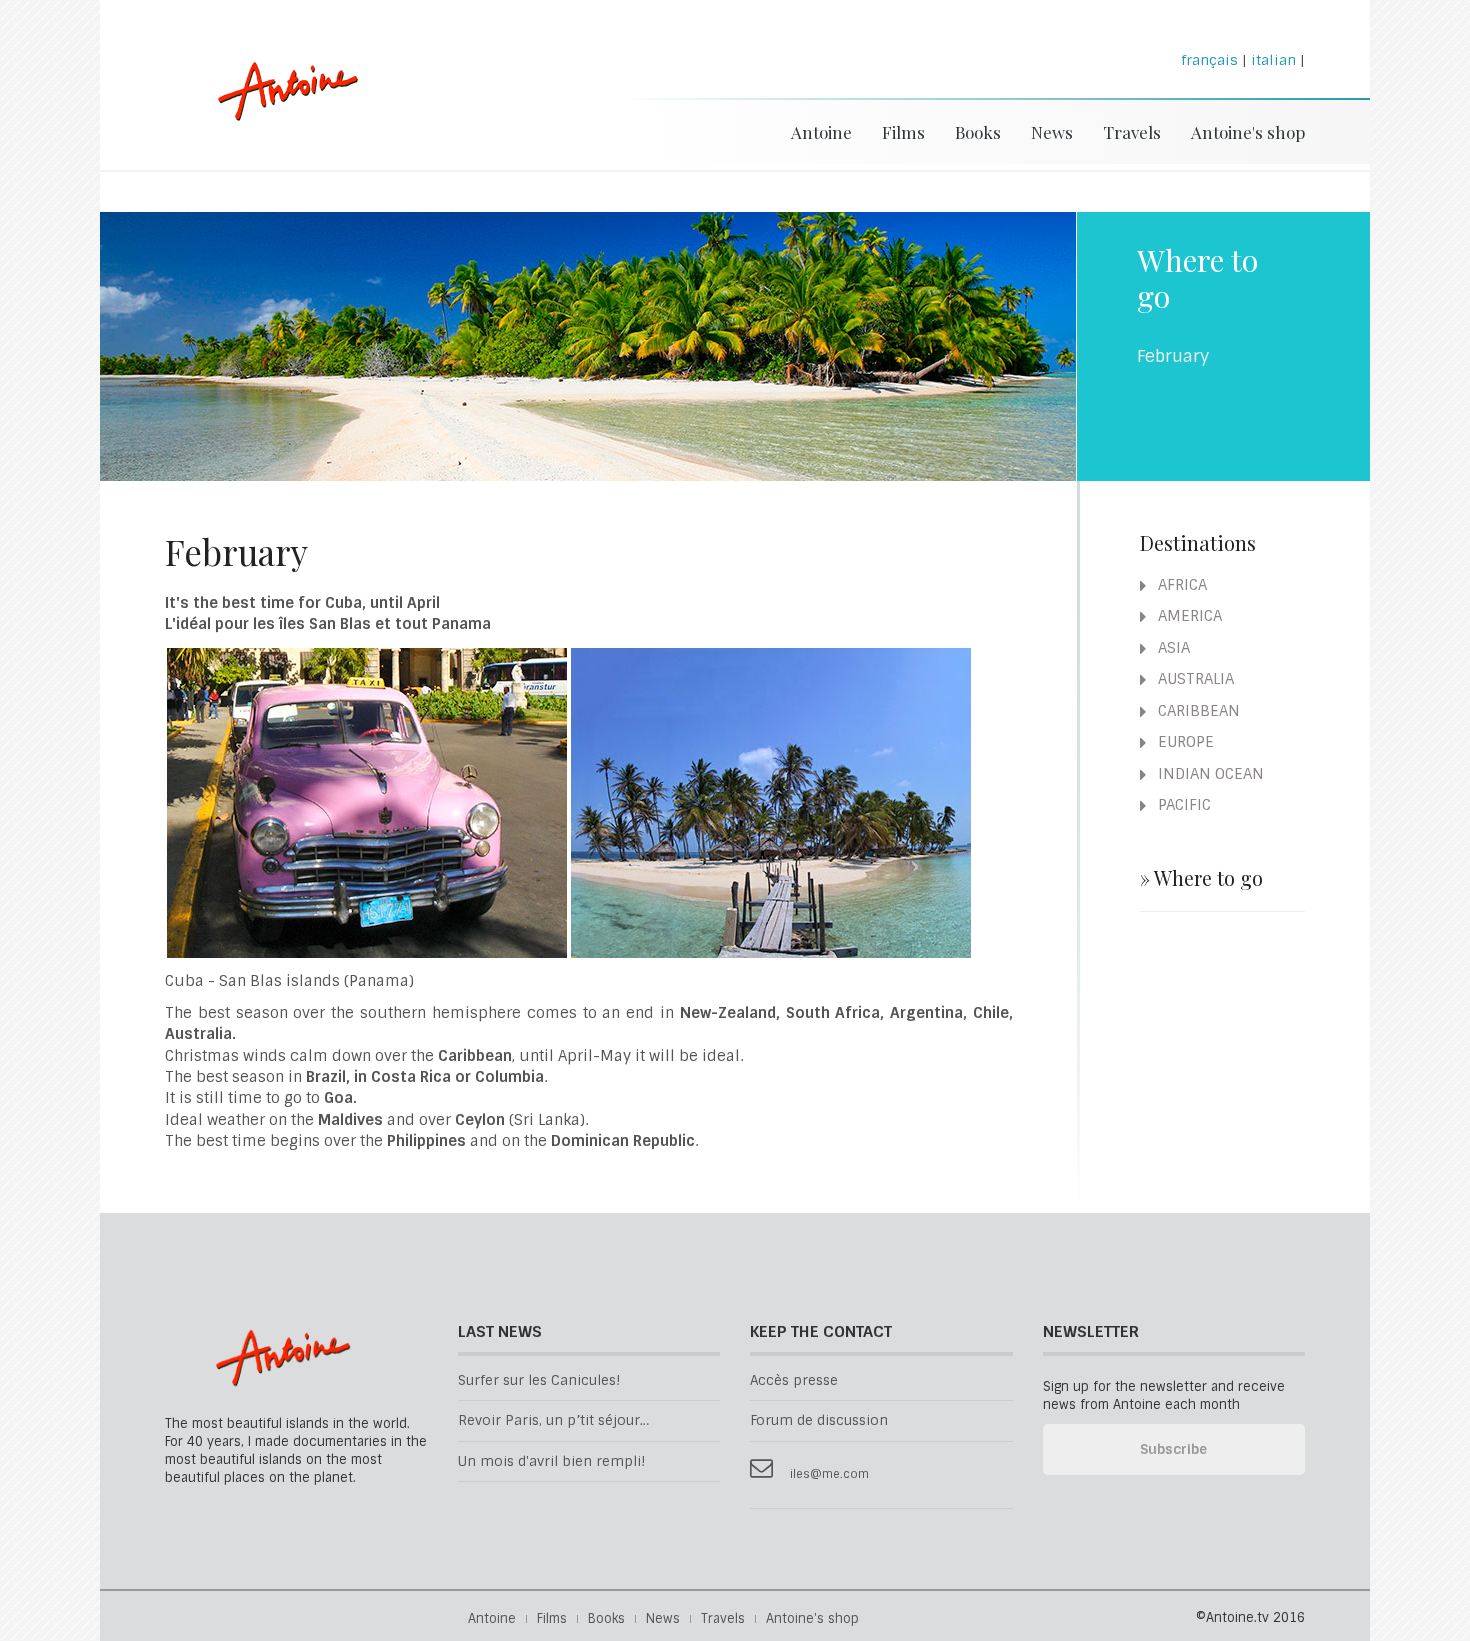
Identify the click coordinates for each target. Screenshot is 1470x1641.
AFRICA (1180, 585)
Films (903, 132)
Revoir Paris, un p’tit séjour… (553, 1420)
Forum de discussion (819, 1420)
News (1052, 132)
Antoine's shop (1248, 132)
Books (978, 132)
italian (1273, 60)
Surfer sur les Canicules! (539, 1380)
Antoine (278, 112)
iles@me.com (829, 1474)
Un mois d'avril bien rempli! (551, 1461)
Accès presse (794, 1380)
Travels (1132, 132)
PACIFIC (1182, 805)
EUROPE (1184, 742)
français (1209, 60)
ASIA (1172, 648)
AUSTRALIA (1194, 679)
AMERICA (1188, 616)
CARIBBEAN (1197, 711)
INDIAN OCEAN (1209, 774)
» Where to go (1201, 878)
